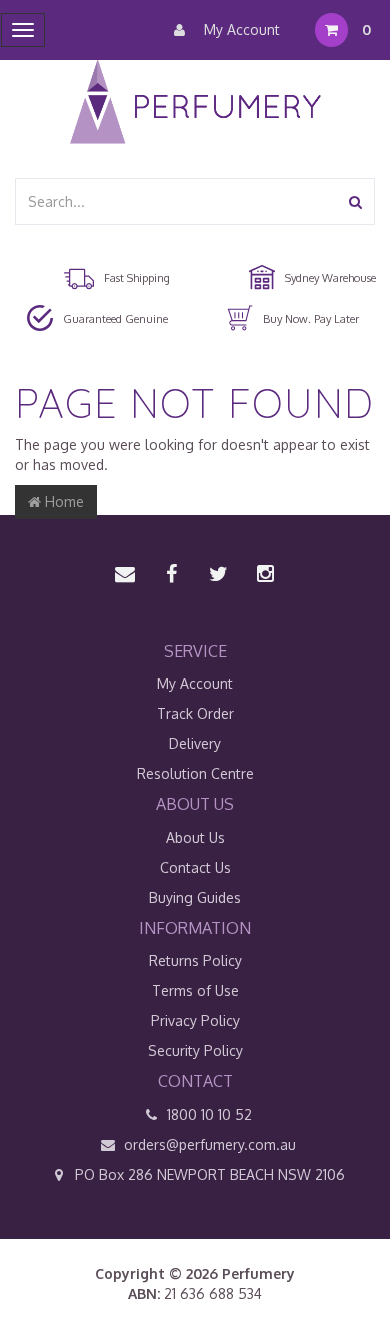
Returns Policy (195, 960)
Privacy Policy (195, 1020)
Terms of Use (195, 990)
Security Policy (195, 1050)
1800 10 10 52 (207, 1114)
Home (62, 501)
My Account (240, 29)
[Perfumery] (195, 104)
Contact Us (195, 867)
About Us (195, 837)
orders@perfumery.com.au (210, 1144)
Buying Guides (195, 897)
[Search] (355, 201)
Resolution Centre (195, 773)
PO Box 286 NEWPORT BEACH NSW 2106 (208, 1174)
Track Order (195, 713)
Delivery (195, 743)
